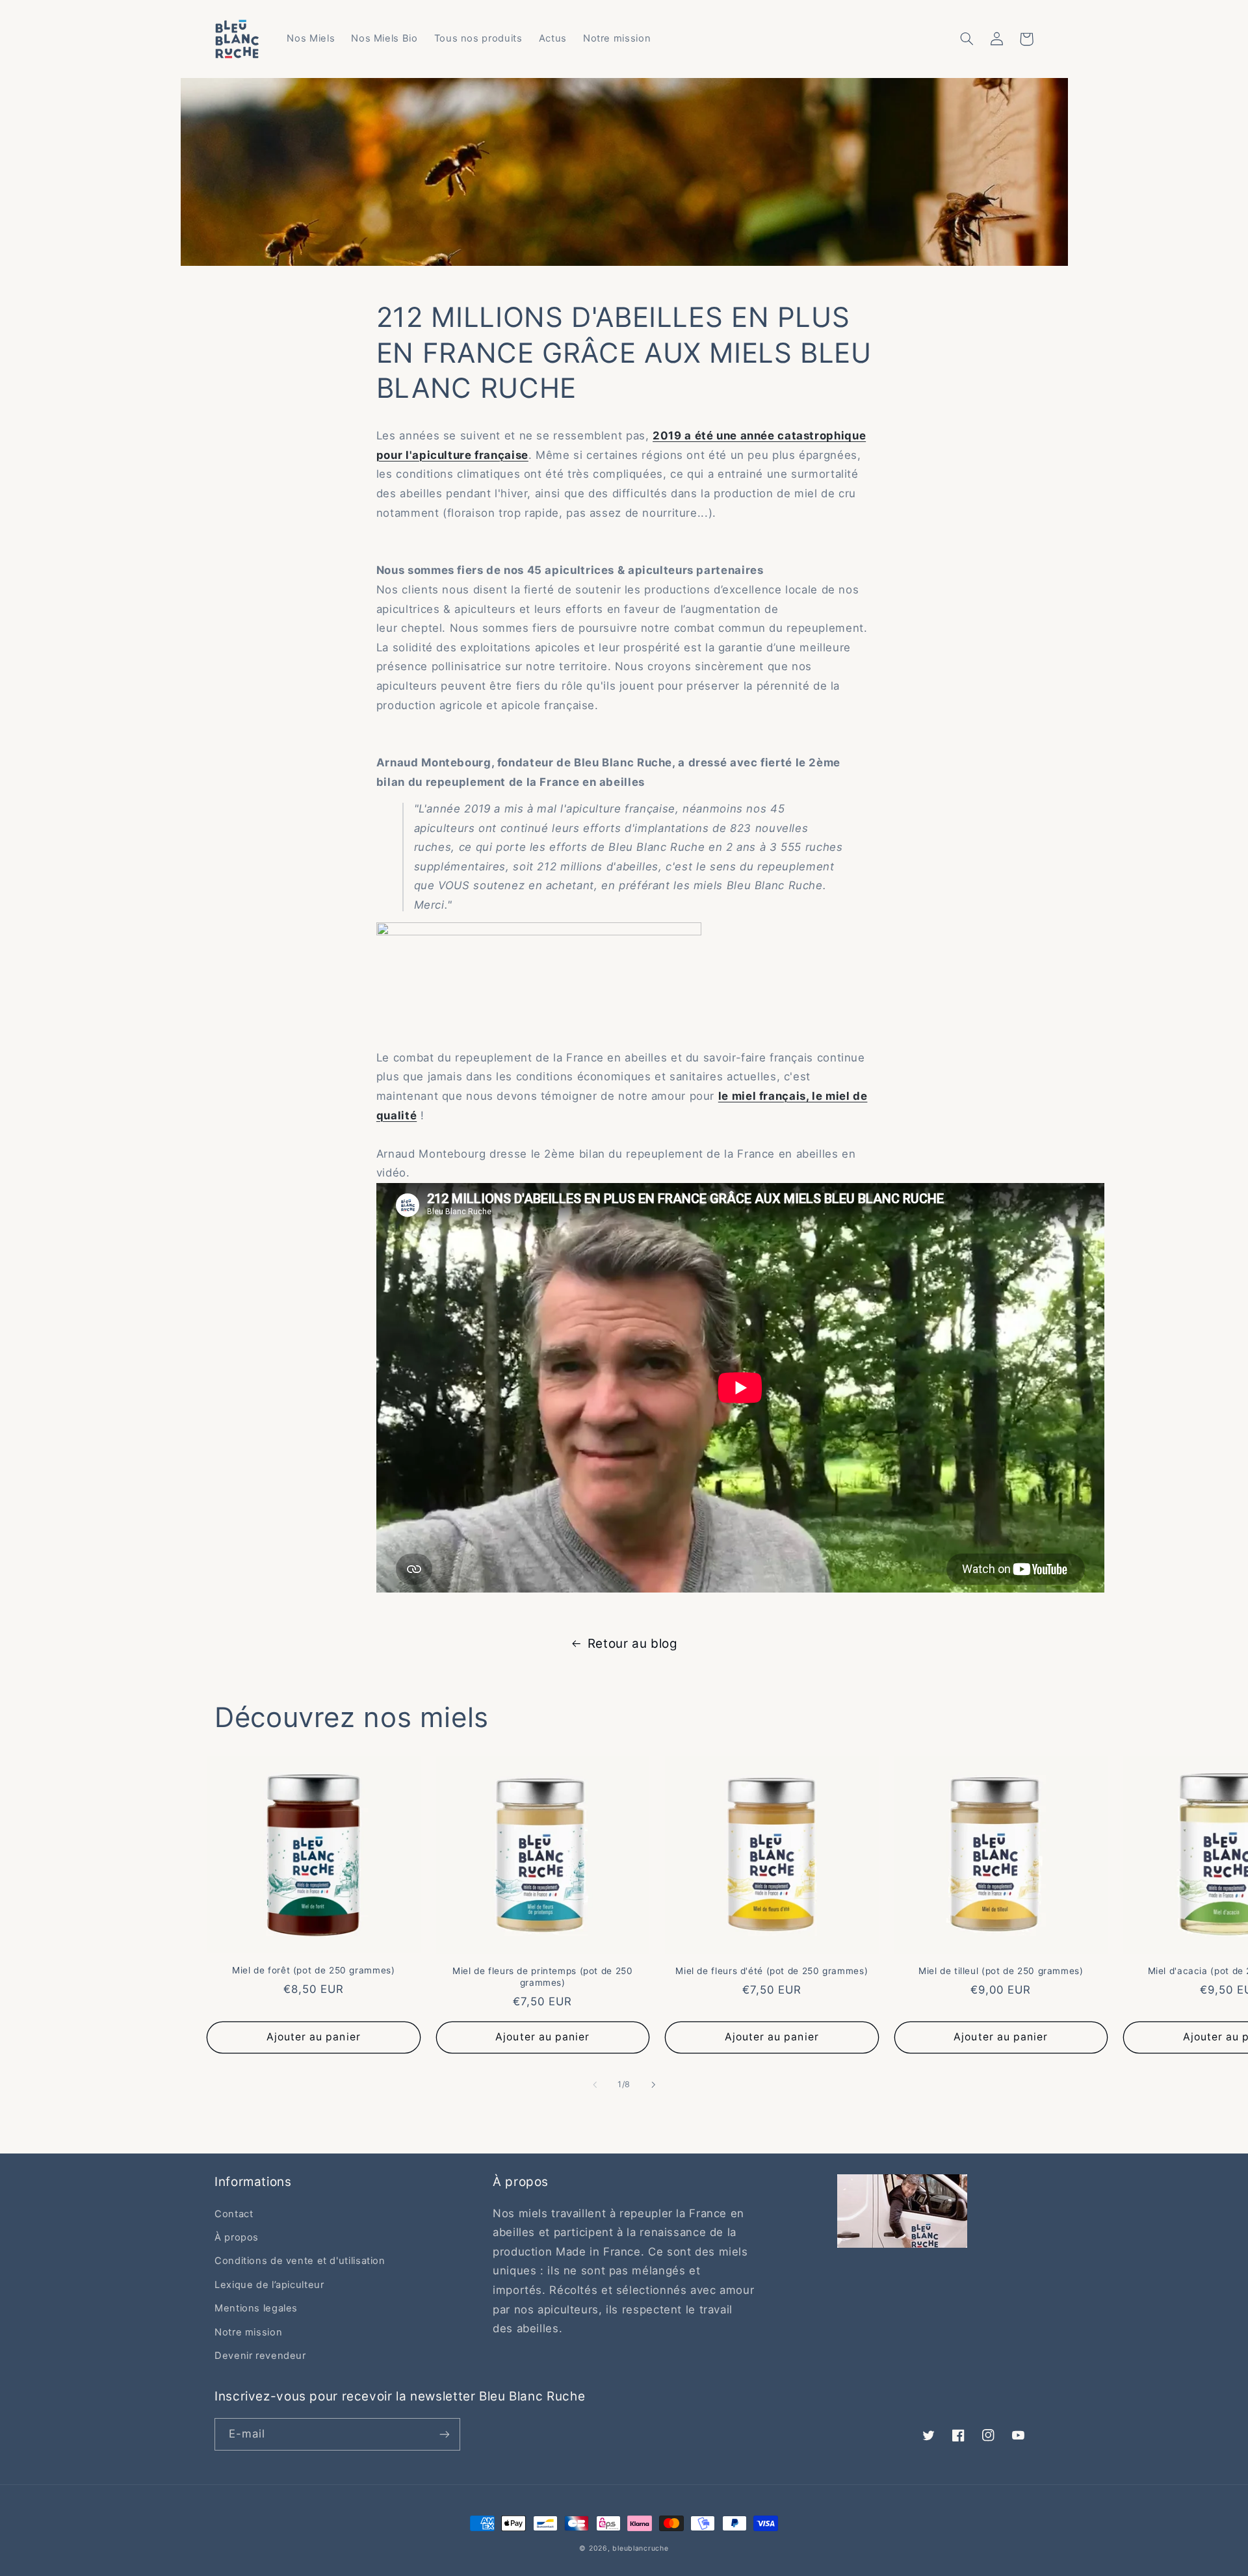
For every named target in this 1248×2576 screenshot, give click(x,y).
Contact (234, 2214)
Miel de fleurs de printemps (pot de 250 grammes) (543, 1977)
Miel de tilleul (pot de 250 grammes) (1001, 1971)
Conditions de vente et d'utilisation (300, 2261)
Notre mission (248, 2332)
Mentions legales (256, 2308)
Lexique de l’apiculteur (269, 2285)
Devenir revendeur (260, 2356)
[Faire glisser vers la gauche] (595, 2085)
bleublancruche (640, 2548)
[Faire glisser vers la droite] (653, 2085)
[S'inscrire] (445, 2434)
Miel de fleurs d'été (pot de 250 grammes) (772, 1971)
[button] (967, 39)
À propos (237, 2237)
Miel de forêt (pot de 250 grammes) (313, 1970)
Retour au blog (633, 1644)
